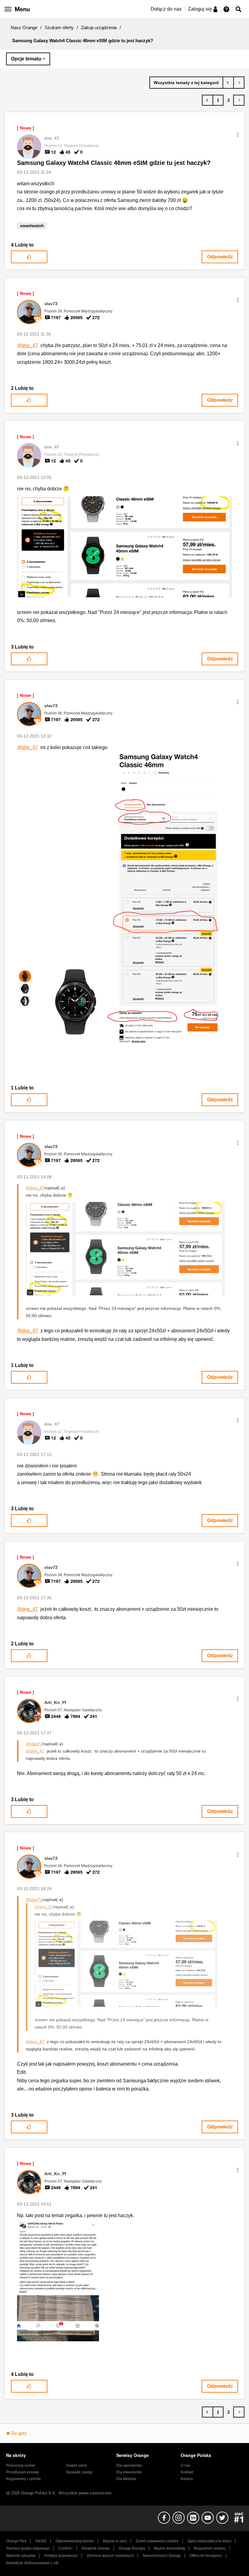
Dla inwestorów (129, 2472)
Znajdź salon (77, 2465)
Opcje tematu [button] (26, 59)
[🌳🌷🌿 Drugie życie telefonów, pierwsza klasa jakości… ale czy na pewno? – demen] (239, 83)
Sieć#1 (41, 2541)
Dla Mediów (126, 2479)
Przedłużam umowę (22, 2472)
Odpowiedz (220, 257)
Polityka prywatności (61, 2556)
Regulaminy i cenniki (23, 2479)
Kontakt (187, 2472)
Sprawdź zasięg (79, 2472)
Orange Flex (16, 2541)
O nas (186, 2465)
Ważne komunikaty (170, 2548)
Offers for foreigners (206, 2556)
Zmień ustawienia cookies (157, 2541)
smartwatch (32, 226)
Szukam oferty (59, 27)
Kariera (187, 2479)
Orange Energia (132, 2548)
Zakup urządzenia (99, 27)
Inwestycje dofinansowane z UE (32, 2563)
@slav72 (34, 1744)
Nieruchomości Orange (162, 2556)
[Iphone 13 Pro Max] (228, 83)
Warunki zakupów (21, 2556)
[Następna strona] (239, 100)
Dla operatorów (129, 2465)
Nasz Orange (24, 27)
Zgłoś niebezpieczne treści (209, 2541)
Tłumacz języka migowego (28, 2548)
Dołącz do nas (166, 9)
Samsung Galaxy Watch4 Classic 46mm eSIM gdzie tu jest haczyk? (114, 163)
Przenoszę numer (21, 2465)
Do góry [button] (19, 2433)
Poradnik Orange (96, 2548)
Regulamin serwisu (210, 2548)
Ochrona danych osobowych (110, 2556)
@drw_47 (27, 345)
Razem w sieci (115, 2541)
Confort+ (66, 2548)
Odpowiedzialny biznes (75, 2541)
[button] (238, 135)
